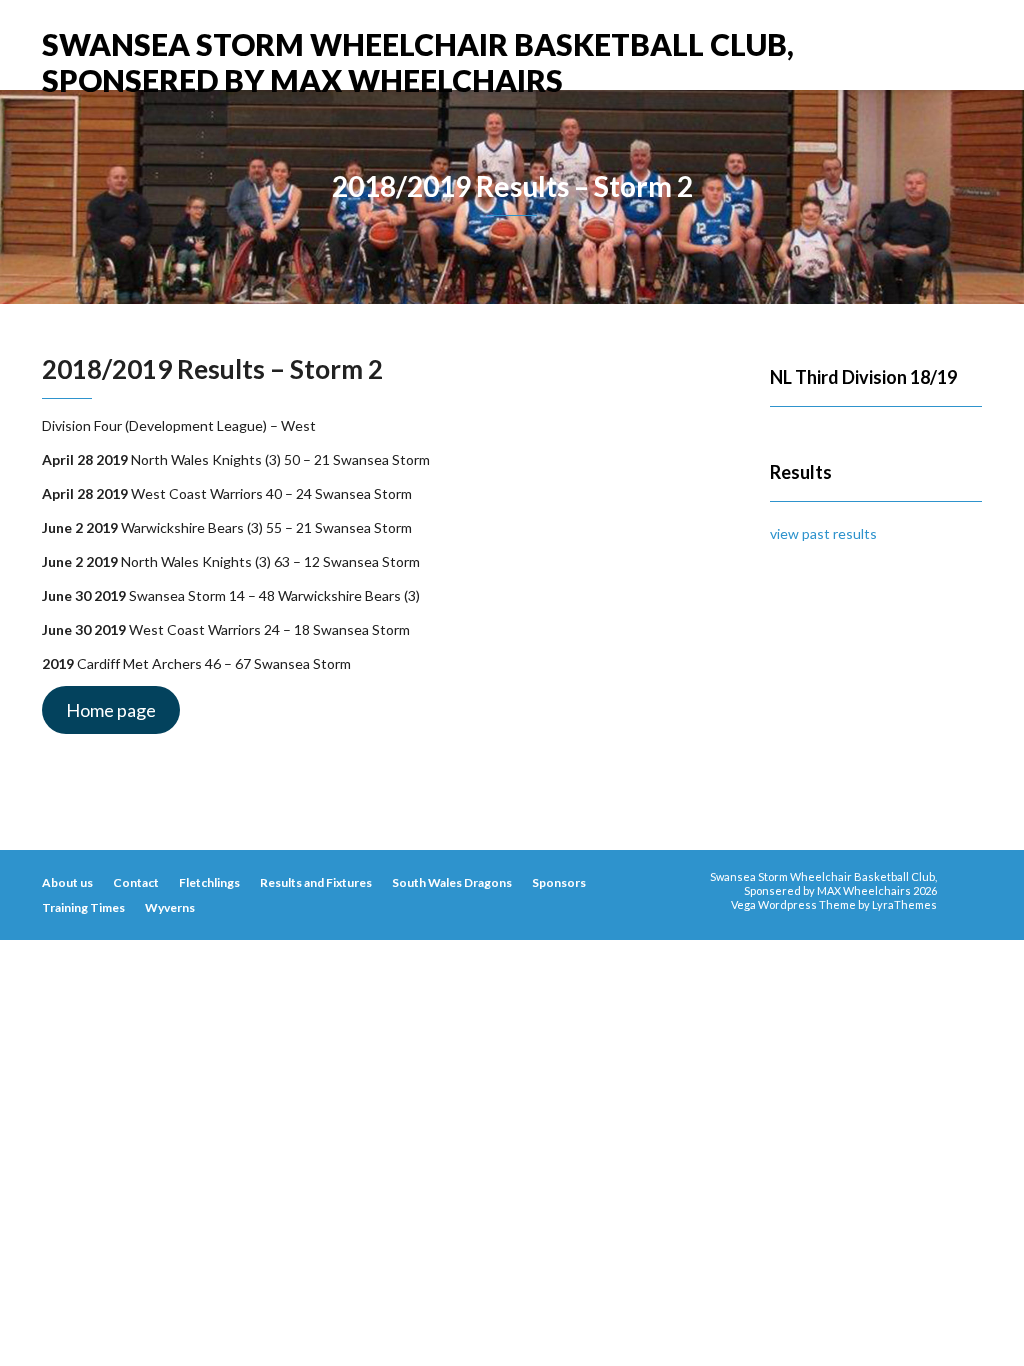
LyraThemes (904, 904)
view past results (823, 533)
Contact (136, 882)
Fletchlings (209, 882)
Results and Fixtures (316, 882)
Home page (111, 710)
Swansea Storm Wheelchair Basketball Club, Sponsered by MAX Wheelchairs (418, 48)
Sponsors (559, 882)
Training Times (83, 907)
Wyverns (170, 907)
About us (67, 882)
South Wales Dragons (452, 882)
